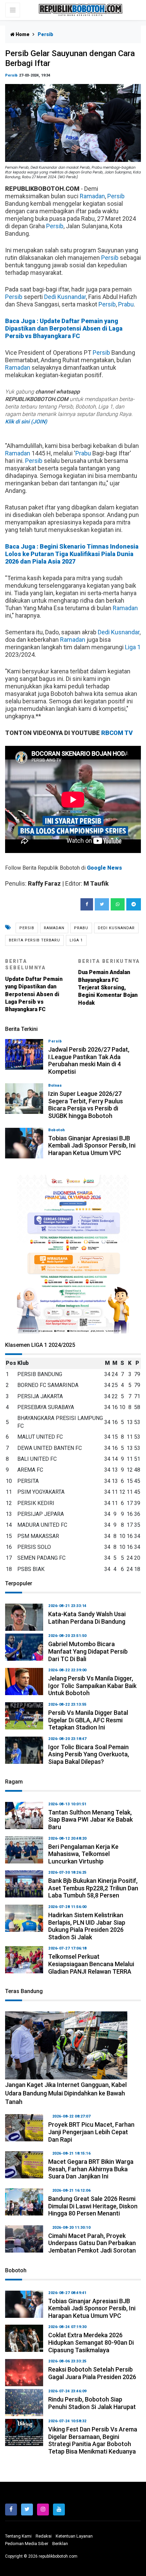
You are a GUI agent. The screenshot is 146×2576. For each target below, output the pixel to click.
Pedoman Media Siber (27, 2544)
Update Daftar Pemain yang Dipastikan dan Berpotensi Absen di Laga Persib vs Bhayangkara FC (34, 986)
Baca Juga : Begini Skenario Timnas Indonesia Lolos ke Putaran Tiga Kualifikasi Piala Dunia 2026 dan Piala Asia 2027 (72, 554)
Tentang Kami (18, 2536)
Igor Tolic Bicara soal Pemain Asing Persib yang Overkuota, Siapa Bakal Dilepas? (89, 1754)
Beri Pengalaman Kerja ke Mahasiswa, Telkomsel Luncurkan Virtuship (83, 1854)
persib (27, 928)
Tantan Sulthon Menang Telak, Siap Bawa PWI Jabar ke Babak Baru (90, 1820)
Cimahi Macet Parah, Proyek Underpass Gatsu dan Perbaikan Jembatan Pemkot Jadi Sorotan (92, 2243)
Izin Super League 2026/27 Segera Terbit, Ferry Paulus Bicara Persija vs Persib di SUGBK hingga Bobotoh (86, 1105)
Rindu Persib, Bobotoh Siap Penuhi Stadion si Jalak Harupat (92, 2403)
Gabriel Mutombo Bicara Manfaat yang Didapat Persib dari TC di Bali (88, 1651)
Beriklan (60, 2544)
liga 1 (76, 940)
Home (22, 34)
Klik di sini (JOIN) (26, 422)
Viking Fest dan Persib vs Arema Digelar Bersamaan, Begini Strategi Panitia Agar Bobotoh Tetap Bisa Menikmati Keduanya (93, 2440)
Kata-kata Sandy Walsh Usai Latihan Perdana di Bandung (87, 1618)
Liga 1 (133, 647)
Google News (104, 868)
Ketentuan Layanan (74, 2536)
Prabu (126, 304)
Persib (11, 75)
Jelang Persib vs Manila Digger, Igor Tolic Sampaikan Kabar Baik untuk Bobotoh (92, 1686)
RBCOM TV (117, 733)
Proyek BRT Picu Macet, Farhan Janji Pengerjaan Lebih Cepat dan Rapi (91, 2132)
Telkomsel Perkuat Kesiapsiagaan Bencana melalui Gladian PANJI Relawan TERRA (91, 1964)
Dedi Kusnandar (65, 297)
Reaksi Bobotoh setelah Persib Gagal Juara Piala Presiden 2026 (92, 2373)
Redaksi (44, 2536)
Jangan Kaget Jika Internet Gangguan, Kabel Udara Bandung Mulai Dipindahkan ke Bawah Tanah (66, 2093)
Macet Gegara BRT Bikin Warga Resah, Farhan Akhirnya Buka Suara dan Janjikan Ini (91, 2169)
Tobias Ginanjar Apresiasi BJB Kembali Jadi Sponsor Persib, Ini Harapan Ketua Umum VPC (92, 1145)
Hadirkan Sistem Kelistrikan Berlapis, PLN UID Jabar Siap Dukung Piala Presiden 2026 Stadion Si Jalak (87, 1926)
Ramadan (92, 196)
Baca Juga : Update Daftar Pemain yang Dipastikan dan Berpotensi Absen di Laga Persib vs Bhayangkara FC (64, 328)
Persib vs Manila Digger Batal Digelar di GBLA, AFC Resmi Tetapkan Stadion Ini (88, 1720)
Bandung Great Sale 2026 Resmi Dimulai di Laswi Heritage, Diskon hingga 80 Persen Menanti (93, 2206)
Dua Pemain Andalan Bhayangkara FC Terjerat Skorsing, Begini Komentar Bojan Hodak (109, 982)
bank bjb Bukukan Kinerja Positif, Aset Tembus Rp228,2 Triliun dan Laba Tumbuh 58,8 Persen (93, 1888)
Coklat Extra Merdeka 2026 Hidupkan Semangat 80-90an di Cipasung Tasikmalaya (91, 2342)
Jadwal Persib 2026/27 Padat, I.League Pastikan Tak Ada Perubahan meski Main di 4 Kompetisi (89, 1060)
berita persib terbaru (34, 940)
